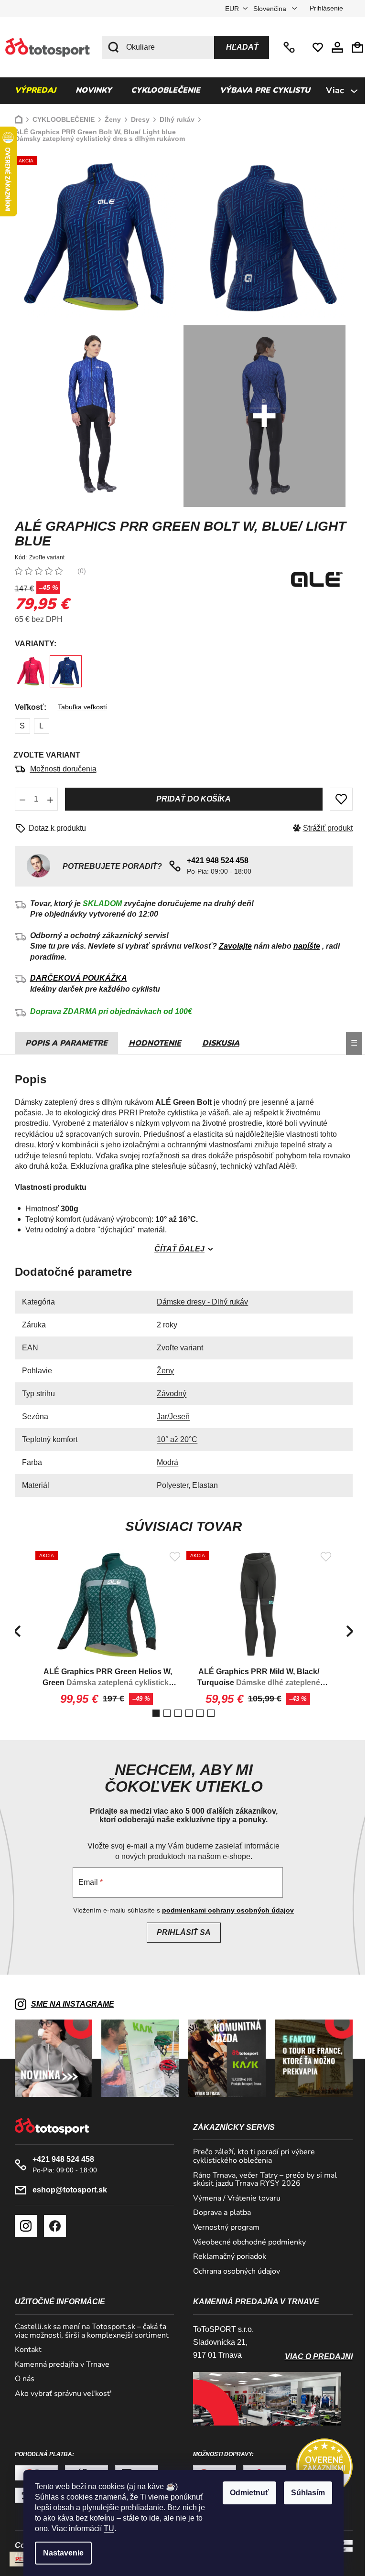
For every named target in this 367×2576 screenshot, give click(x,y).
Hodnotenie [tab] (151, 1043)
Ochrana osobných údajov (233, 2272)
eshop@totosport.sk (66, 2190)
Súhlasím (305, 2493)
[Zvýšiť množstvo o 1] (46, 799)
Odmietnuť (246, 2493)
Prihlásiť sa (180, 1932)
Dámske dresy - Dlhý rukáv (199, 1302)
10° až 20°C (174, 1439)
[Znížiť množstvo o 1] (19, 799)
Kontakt (24, 2350)
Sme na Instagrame (69, 2004)
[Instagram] (22, 2226)
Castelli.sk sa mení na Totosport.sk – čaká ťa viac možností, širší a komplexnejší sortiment (88, 2331)
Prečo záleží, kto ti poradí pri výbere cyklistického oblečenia (251, 2156)
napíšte (303, 946)
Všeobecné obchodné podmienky (246, 2243)
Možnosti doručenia (59, 769)
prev (13, 1631)
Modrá (164, 1462)
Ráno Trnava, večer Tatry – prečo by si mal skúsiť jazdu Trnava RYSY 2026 (262, 2180)
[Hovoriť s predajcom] (50, 828)
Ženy (162, 1371)
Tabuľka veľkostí (79, 707)
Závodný (168, 1394)
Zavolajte (232, 946)
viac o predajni (315, 2357)
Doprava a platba (219, 2213)
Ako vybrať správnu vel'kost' (59, 2394)
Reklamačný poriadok (226, 2257)
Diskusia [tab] (217, 1043)
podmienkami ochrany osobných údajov (225, 1910)
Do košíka (190, 799)
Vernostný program (223, 2228)
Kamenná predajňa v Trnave (58, 2365)
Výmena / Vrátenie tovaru (233, 2199)
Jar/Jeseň (170, 1416)
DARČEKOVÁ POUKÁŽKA (75, 978)
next (346, 1631)
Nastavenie (60, 2553)
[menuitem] (32, 91)
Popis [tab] (33, 1043)
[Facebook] (51, 2226)
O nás (21, 2379)
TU (106, 2528)
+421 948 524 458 (287, 47)
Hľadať (239, 47)
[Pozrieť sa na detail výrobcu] (313, 579)
